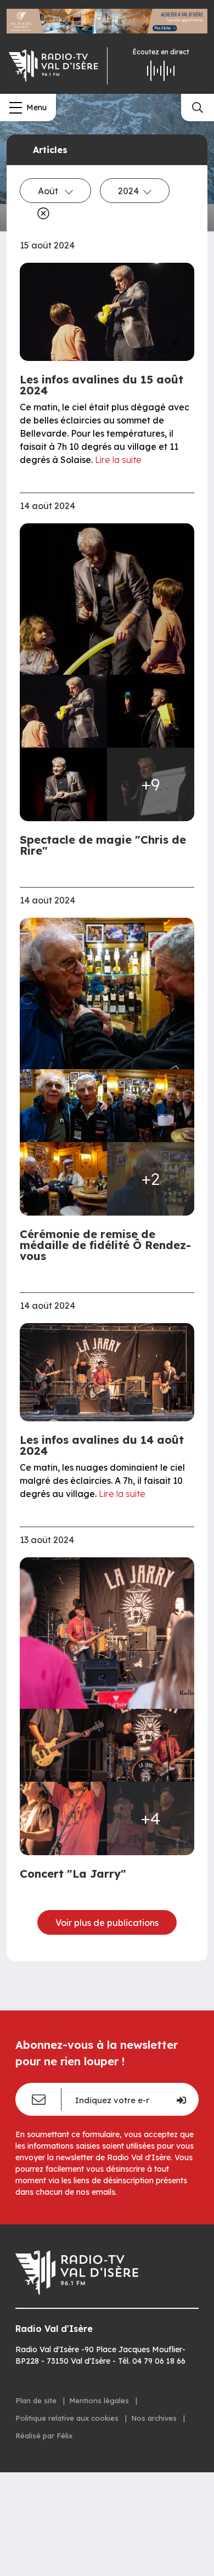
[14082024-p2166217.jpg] (63, 784)
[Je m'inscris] (181, 2099)
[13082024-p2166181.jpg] (151, 1106)
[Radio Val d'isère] (54, 66)
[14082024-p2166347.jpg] (63, 711)
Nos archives (155, 2418)
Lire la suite (118, 460)
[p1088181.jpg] (63, 1745)
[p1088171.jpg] (151, 1745)
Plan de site (37, 2400)
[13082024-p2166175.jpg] (63, 1106)
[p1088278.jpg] (107, 1633)
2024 (128, 191)
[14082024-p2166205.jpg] (151, 711)
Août (49, 191)
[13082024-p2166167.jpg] (107, 993)
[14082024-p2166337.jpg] (107, 599)
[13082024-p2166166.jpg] (63, 1179)
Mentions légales (100, 2400)
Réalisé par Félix (44, 2436)
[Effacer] (41, 213)
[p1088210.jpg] (63, 1818)
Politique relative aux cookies (68, 2418)
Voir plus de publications (107, 1923)
